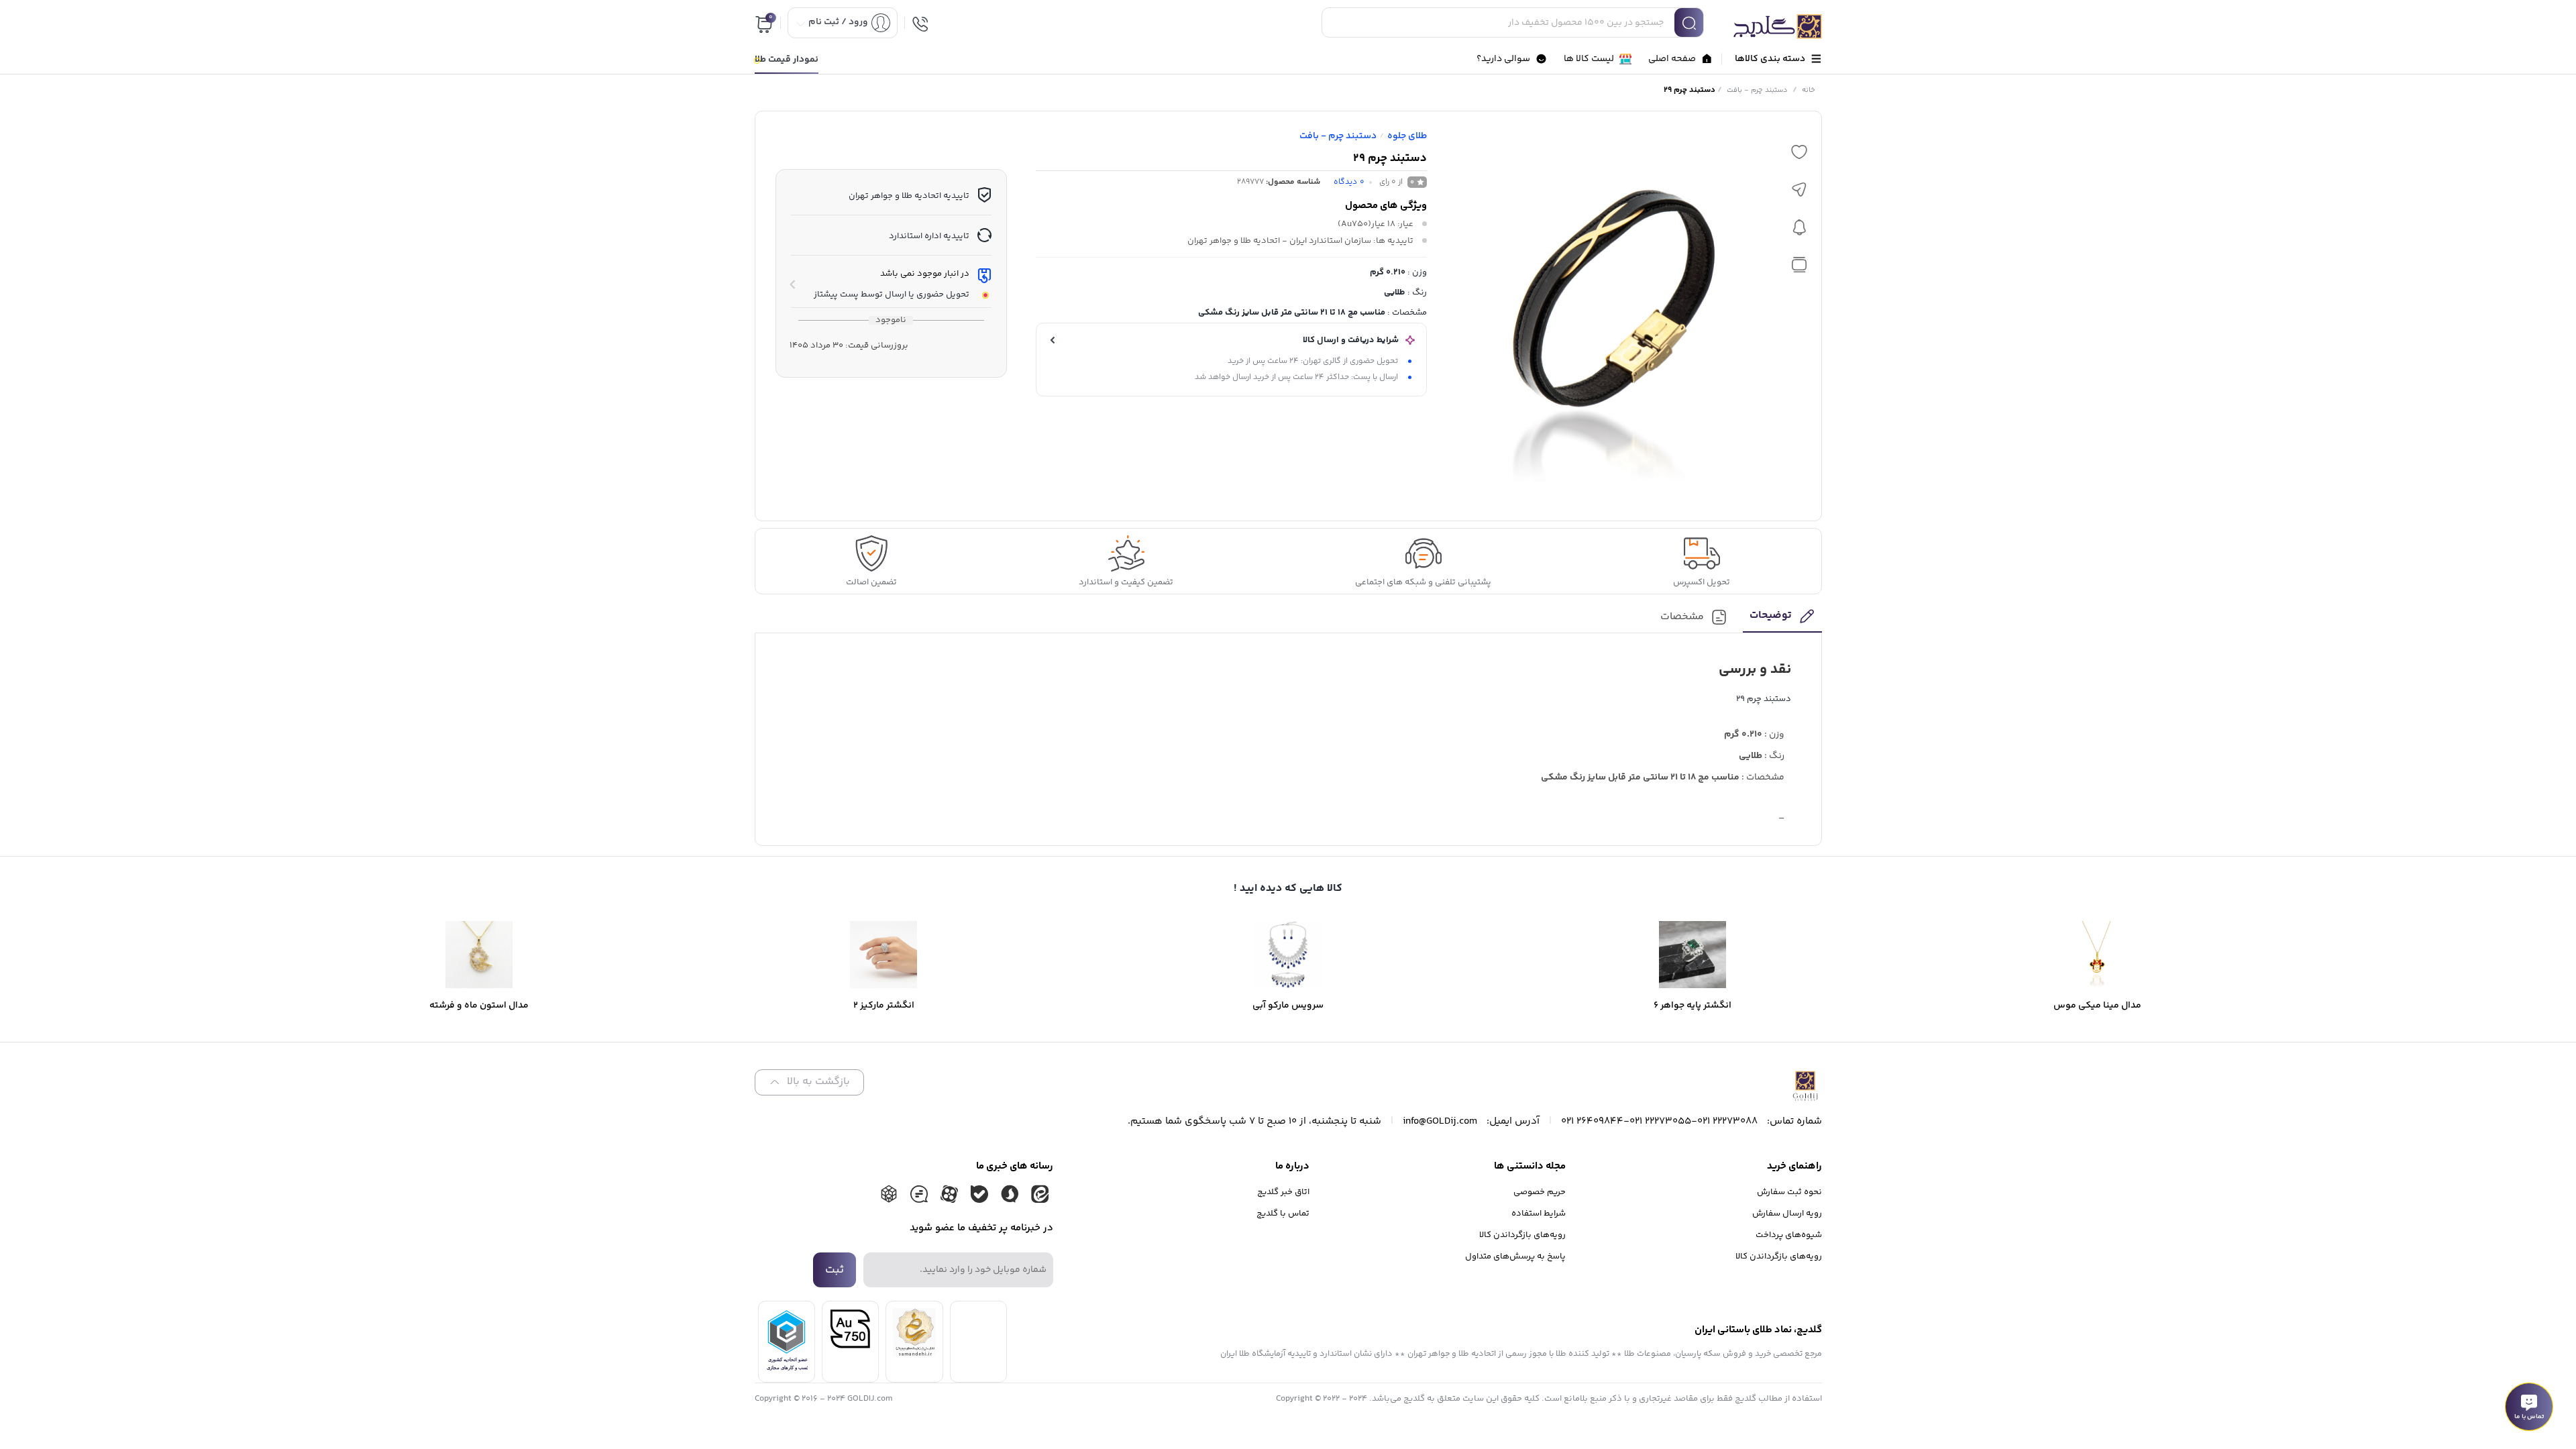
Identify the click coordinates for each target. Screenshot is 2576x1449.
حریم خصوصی (1540, 1192)
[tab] (1782, 620)
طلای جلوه (1407, 136)
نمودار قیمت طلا (787, 60)
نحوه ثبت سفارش (1789, 1192)
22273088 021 (1727, 1121)
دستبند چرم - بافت (1757, 90)
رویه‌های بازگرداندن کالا (1779, 1256)
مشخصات (1682, 618)
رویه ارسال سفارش (1787, 1214)
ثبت (835, 1270)
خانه (1809, 90)
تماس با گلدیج (1283, 1214)
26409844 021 (1592, 1121)
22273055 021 (1660, 1121)
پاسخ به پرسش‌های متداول (1515, 1256)
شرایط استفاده (1539, 1214)
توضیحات (1771, 616)
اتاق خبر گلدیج (1283, 1192)
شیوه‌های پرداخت (1789, 1235)
